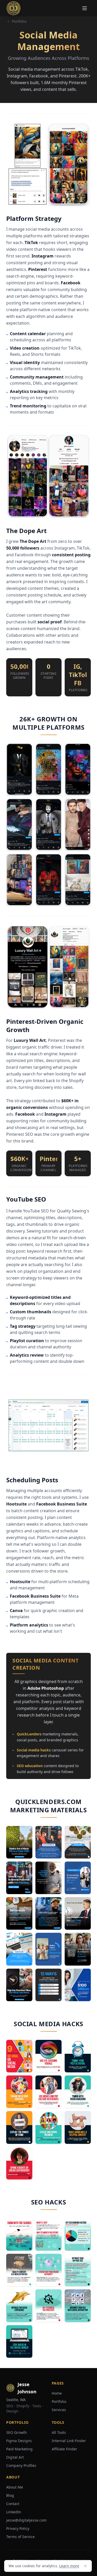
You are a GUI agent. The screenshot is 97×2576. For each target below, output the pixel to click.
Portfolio (19, 21)
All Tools (59, 2432)
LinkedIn (14, 2512)
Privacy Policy (18, 2528)
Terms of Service (20, 2537)
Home (57, 2393)
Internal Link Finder (69, 2441)
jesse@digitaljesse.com (26, 2520)
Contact (13, 2504)
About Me (15, 2487)
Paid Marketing (19, 2449)
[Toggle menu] (85, 8)
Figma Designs (19, 2441)
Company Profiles (21, 2465)
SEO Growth (17, 2432)
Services (59, 2410)
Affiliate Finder (64, 2449)
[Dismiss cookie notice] (85, 2566)
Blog (10, 2495)
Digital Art (15, 2457)
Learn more (69, 2566)
